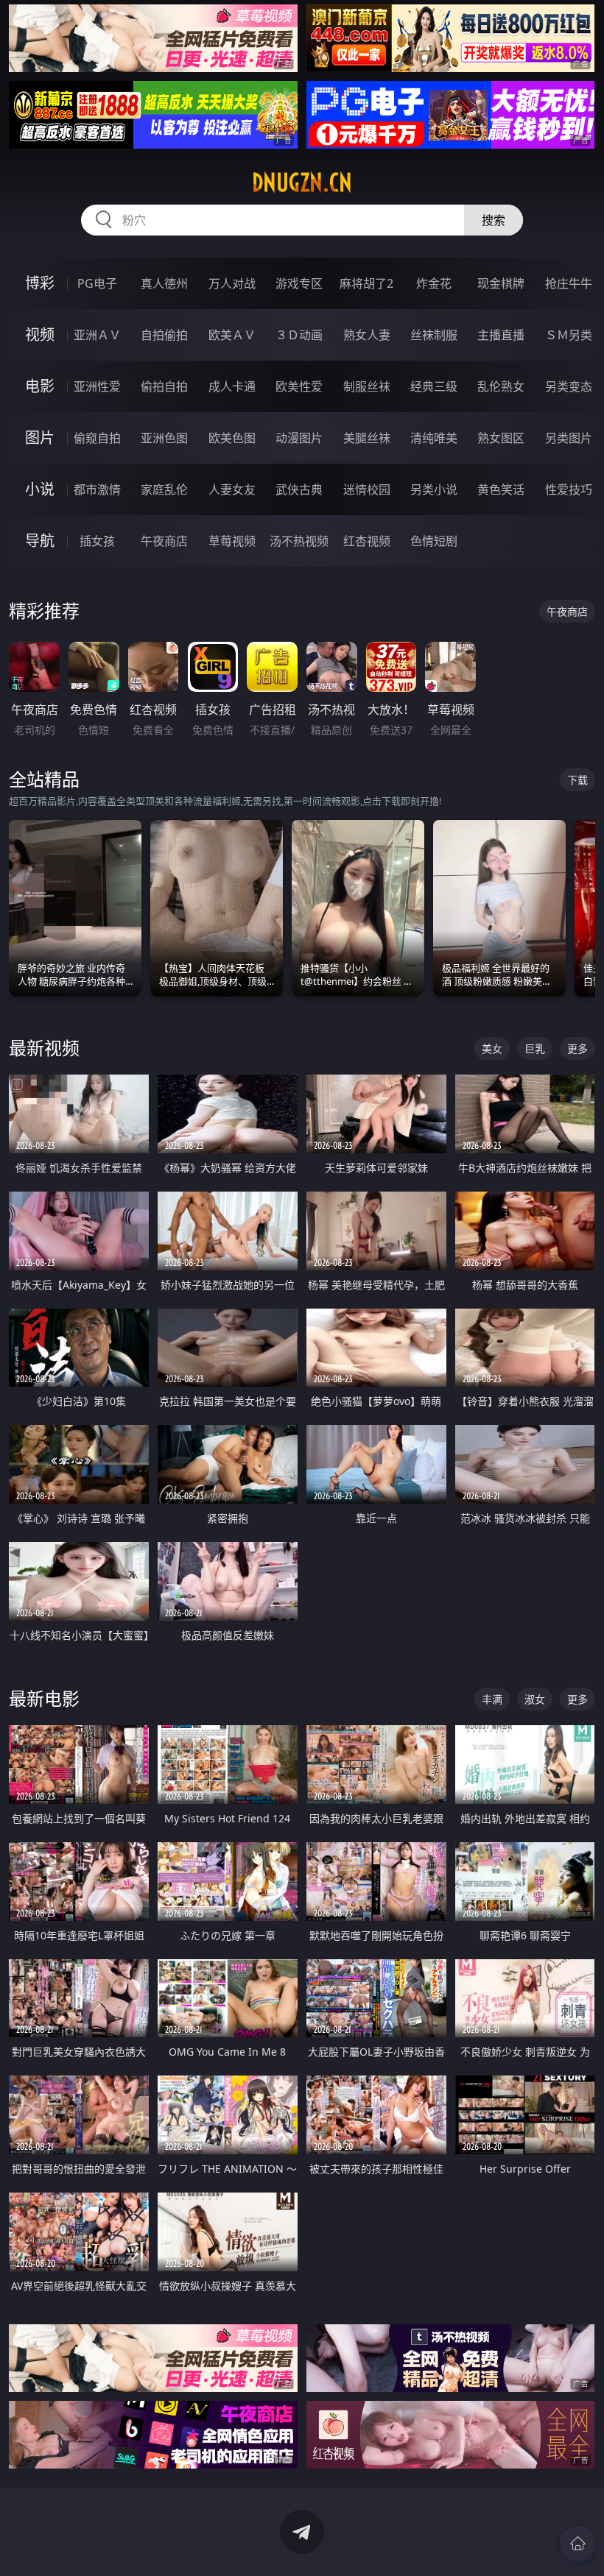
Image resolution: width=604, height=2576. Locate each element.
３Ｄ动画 (299, 335)
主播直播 (501, 335)
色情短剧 (434, 541)
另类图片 (569, 438)
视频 (40, 335)
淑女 (535, 1699)
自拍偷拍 (164, 335)
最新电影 (44, 1698)
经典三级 (434, 386)
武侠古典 (299, 489)
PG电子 (97, 283)
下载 (577, 780)
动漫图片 (299, 438)
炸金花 (434, 283)
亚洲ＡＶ (97, 335)
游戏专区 (299, 283)
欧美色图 (232, 438)
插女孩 (97, 541)
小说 (40, 489)
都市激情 (97, 489)
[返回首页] (577, 2544)
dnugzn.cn (302, 183)
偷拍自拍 (164, 386)
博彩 (40, 283)
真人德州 (164, 283)
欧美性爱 (299, 386)
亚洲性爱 (97, 386)
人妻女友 (232, 489)
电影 (40, 386)
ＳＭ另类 (569, 335)
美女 (492, 1048)
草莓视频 (232, 541)
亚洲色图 (164, 438)
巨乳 (535, 1048)
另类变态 (569, 386)
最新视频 (44, 1048)
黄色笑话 (501, 489)
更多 (577, 1048)
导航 (40, 541)
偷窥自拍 (97, 438)
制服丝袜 (367, 386)
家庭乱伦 (164, 489)
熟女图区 (501, 438)
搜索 (494, 220)
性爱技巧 (569, 489)
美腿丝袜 (367, 438)
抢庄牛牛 (569, 283)
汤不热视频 (299, 541)
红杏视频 (367, 541)
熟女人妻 (367, 335)
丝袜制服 (434, 335)
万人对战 (232, 283)
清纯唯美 (434, 438)
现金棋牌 (501, 283)
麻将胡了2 (366, 283)
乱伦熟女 (501, 386)
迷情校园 (367, 489)
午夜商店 (164, 541)
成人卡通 (232, 386)
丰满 (492, 1699)
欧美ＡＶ (232, 335)
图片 (40, 438)
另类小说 (434, 489)
